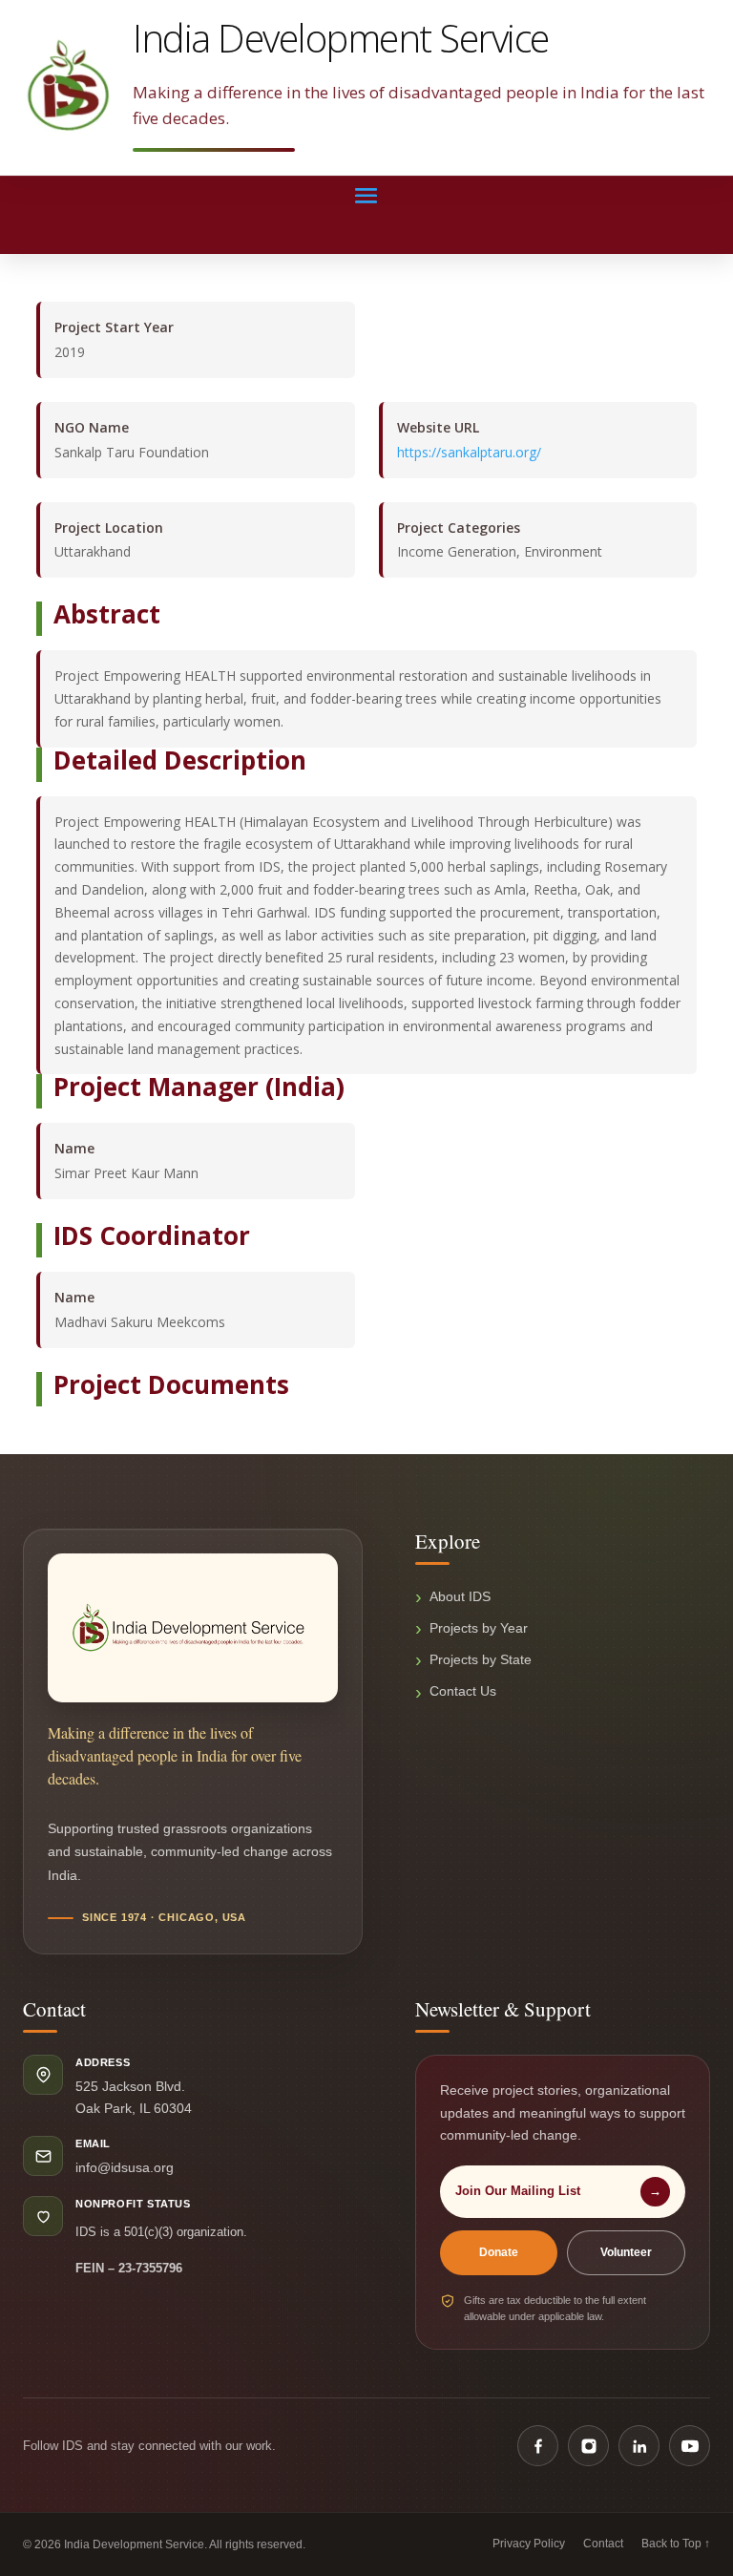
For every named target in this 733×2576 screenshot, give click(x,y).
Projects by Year (479, 1628)
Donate (499, 2252)
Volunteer (626, 2252)
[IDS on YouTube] (690, 2446)
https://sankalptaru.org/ (469, 452)
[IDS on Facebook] (538, 2446)
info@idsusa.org (125, 2167)
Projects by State (481, 1659)
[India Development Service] (68, 85)
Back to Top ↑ (676, 2544)
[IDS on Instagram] (588, 2446)
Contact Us (463, 1691)
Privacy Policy (529, 2544)
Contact (603, 2544)
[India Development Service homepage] (193, 1628)
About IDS (460, 1596)
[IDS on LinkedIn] (639, 2446)
